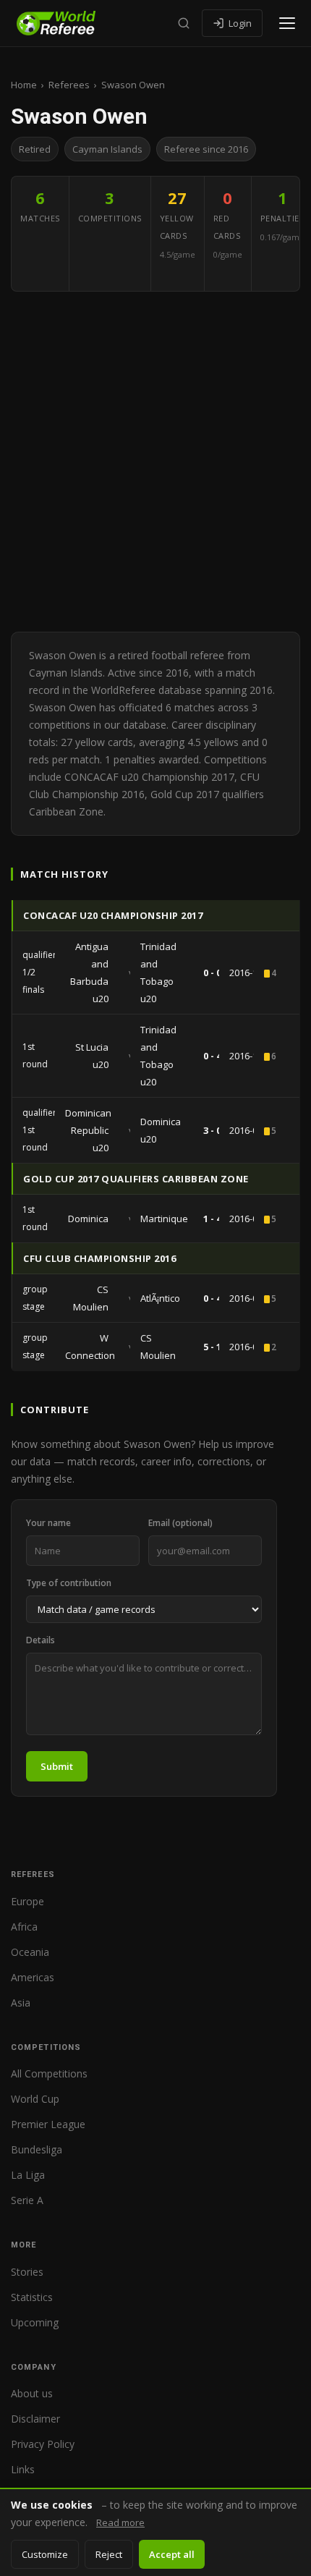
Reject (109, 2554)
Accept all (172, 2554)
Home (24, 85)
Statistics (32, 2297)
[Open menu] (287, 23)
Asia (21, 2003)
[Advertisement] (155, 462)
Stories (27, 2272)
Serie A (27, 2200)
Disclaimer (35, 2419)
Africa (24, 1927)
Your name (48, 1523)
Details (41, 1640)
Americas (33, 1977)
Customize (45, 2554)
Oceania (30, 1952)
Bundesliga (37, 2149)
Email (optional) (180, 1523)
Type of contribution (69, 1583)
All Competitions (49, 2073)
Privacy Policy (43, 2444)
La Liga (28, 2175)
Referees (69, 85)
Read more (120, 2522)
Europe (27, 1901)
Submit (57, 1766)
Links (23, 2469)
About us (32, 2393)
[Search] (184, 23)
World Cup (35, 2099)
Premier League (48, 2124)
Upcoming (35, 2322)
